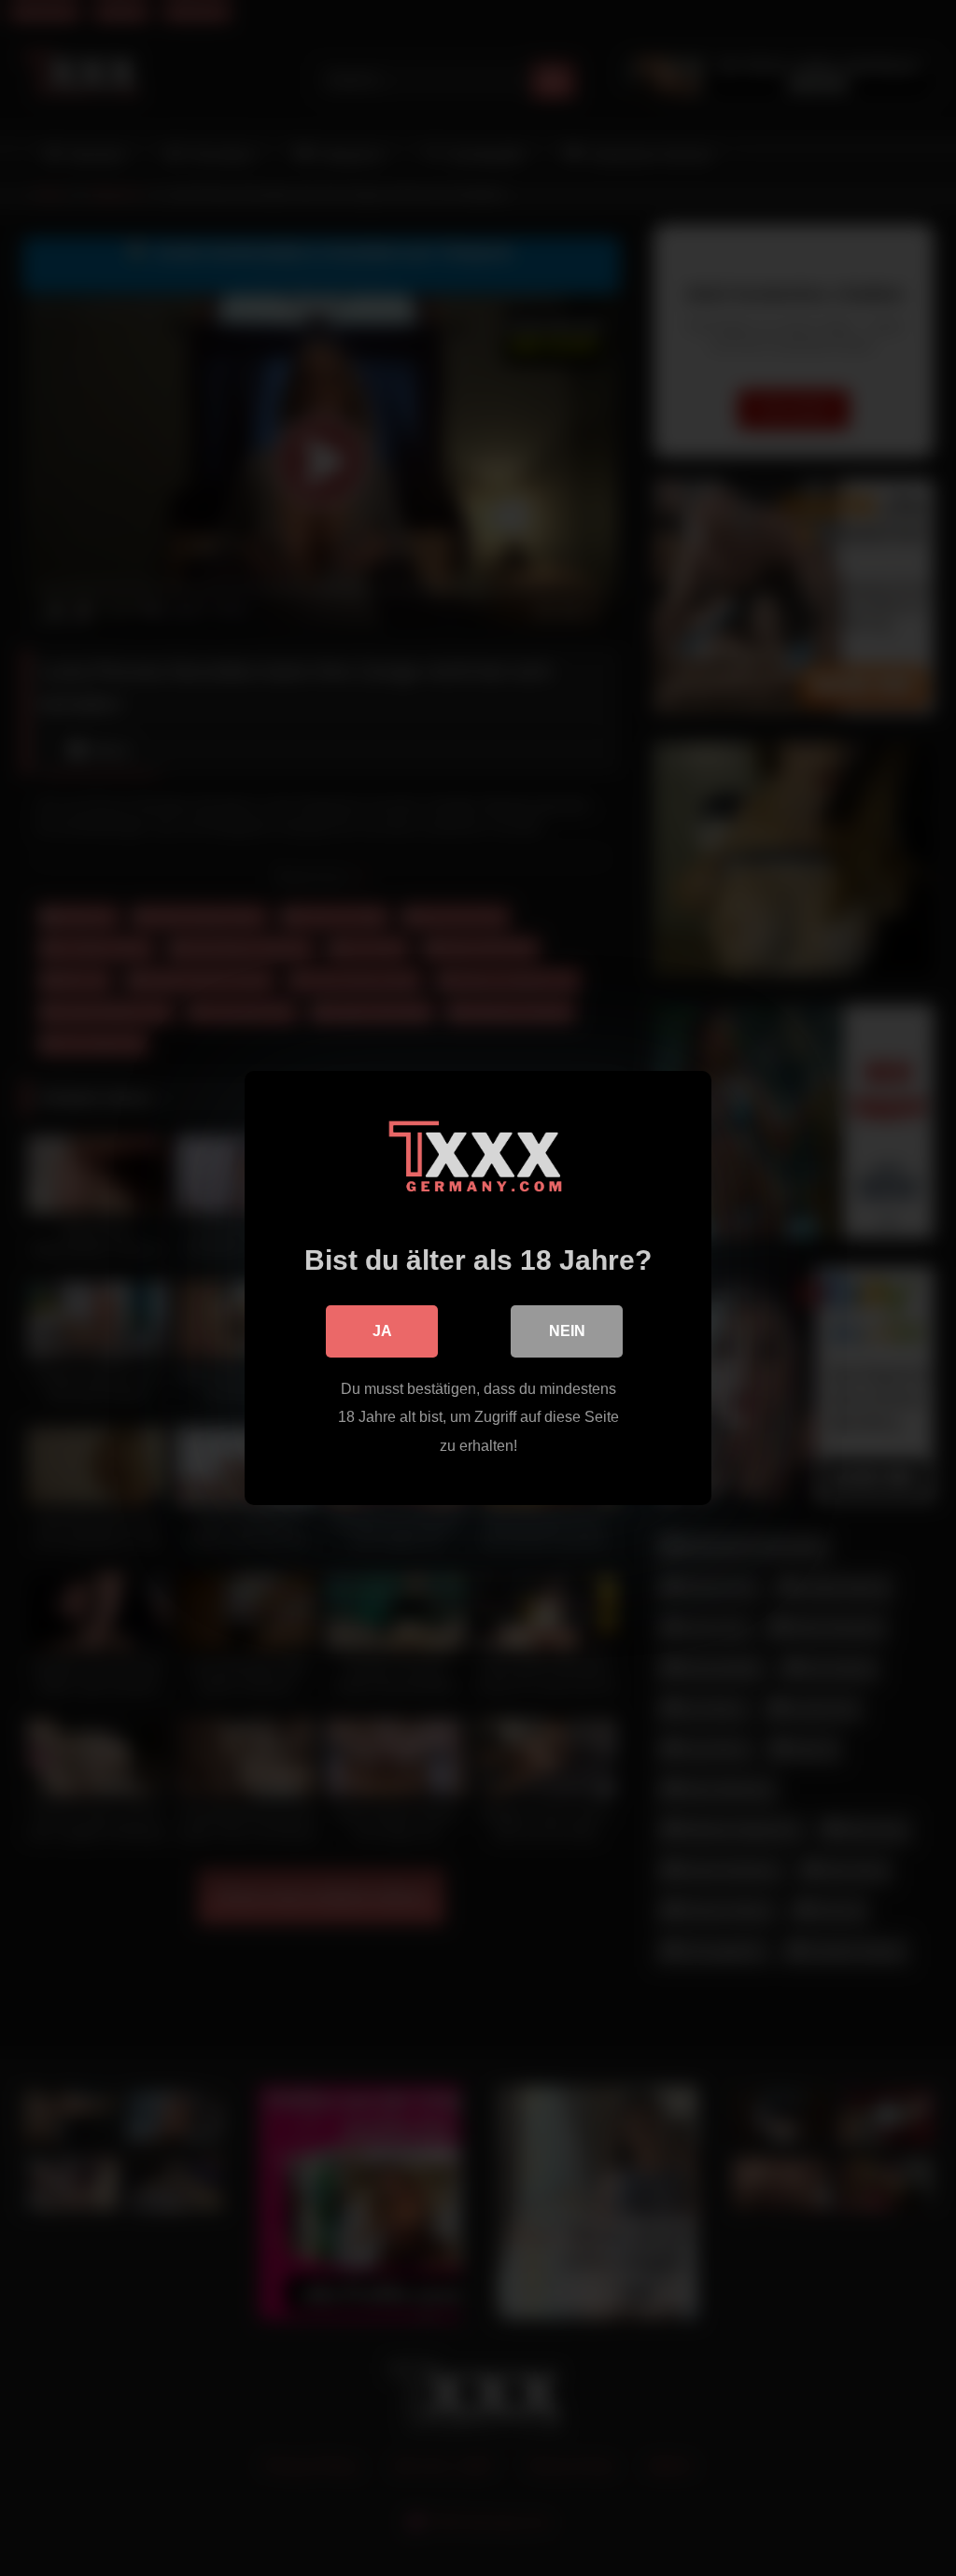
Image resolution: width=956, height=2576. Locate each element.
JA (382, 1331)
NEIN (567, 1331)
